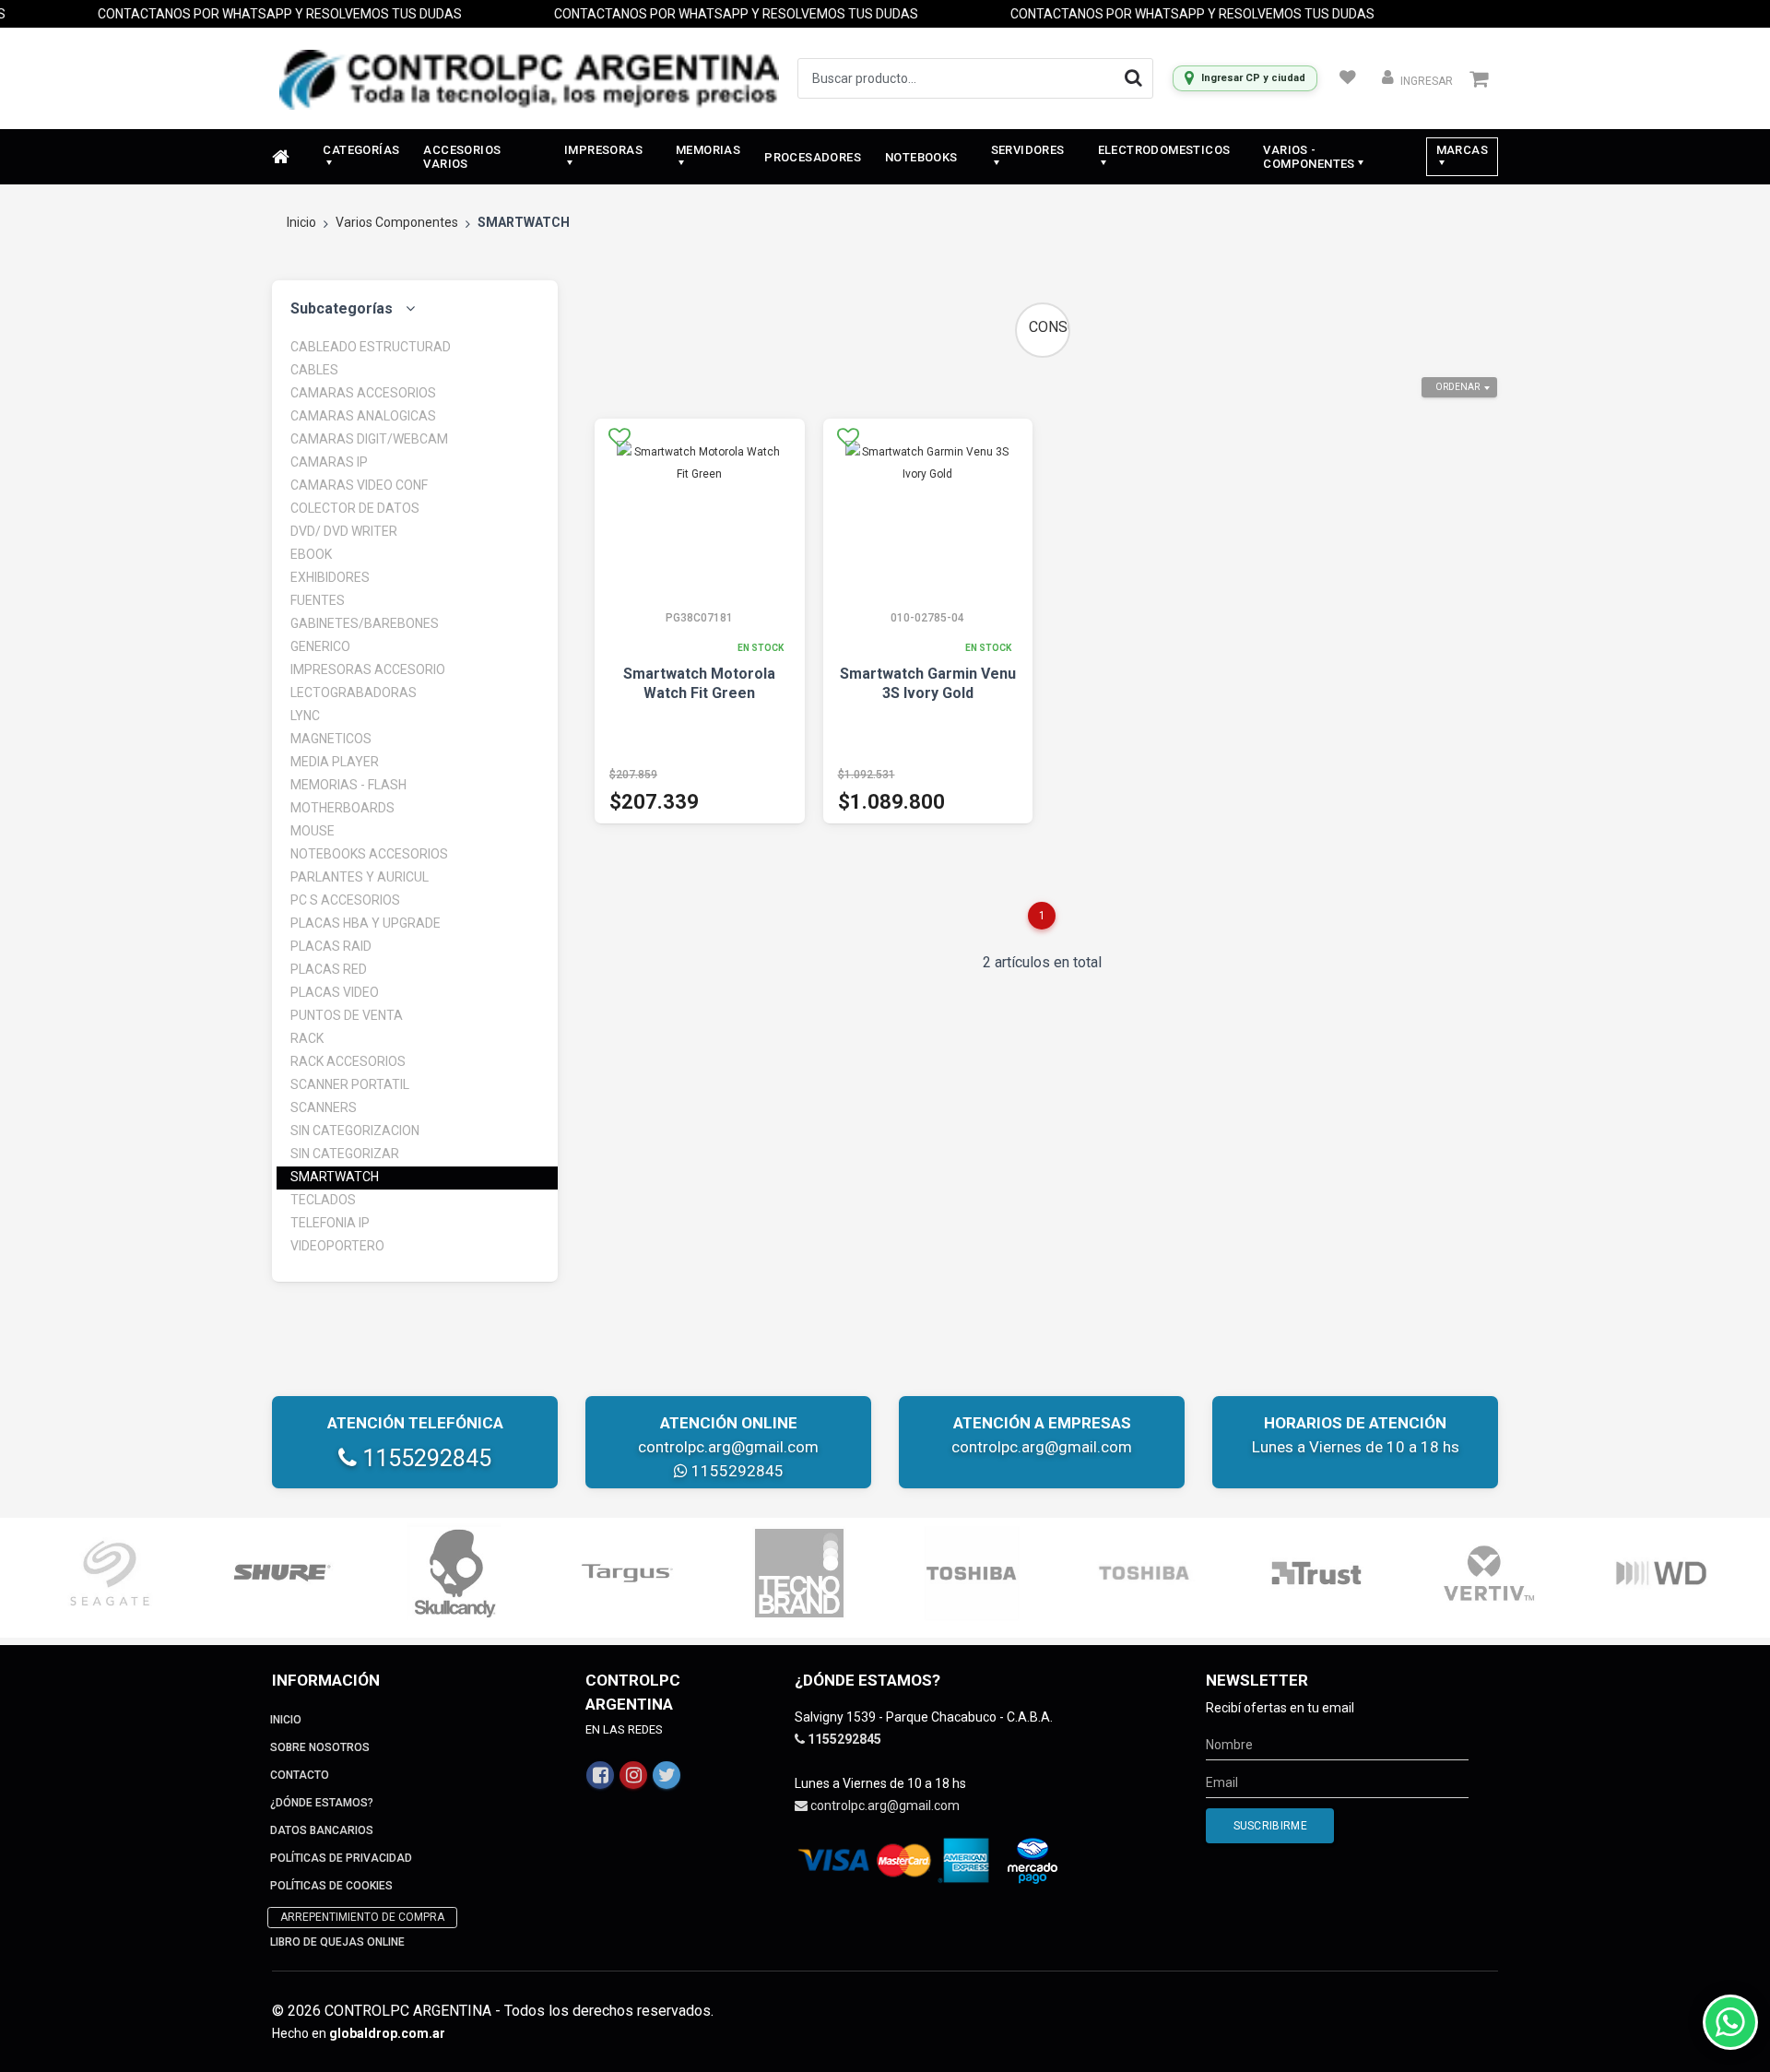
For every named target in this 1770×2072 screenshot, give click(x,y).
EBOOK (311, 554)
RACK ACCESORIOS (348, 1061)
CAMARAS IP (329, 462)
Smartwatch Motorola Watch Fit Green (699, 683)
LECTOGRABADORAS (354, 693)
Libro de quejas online (337, 1942)
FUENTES (318, 600)
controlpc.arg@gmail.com (728, 1447)
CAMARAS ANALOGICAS (363, 416)
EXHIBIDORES (330, 577)
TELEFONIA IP (330, 1223)
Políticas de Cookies (331, 1886)
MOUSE (313, 831)
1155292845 (424, 1458)
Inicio (301, 222)
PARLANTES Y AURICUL (360, 877)
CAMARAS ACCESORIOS (363, 393)
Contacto (300, 1775)
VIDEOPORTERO (337, 1246)
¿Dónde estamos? (322, 1803)
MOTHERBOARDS (342, 808)
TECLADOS (323, 1200)
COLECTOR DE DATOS (355, 508)
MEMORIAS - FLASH (348, 785)
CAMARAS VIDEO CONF (359, 485)
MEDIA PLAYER (335, 762)
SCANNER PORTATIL (350, 1084)
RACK (307, 1038)
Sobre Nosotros (320, 1747)
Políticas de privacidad (341, 1858)
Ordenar (1457, 387)
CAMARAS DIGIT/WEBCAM (369, 439)
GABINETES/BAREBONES (365, 623)
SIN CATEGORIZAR (345, 1154)
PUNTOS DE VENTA (347, 1015)
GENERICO (320, 646)
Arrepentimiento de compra (362, 1917)
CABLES (314, 370)
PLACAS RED (329, 969)
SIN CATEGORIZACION (355, 1131)
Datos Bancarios (322, 1830)
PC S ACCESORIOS (345, 900)
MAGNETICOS (331, 739)
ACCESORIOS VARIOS (462, 157)
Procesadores (813, 157)
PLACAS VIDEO (335, 992)
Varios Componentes (397, 222)
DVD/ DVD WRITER (344, 531)
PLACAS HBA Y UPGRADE (366, 923)
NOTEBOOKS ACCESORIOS (369, 854)
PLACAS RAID (331, 946)
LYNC (305, 716)
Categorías (361, 150)
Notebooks (921, 157)
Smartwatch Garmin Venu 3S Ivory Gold (928, 683)
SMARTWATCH (335, 1177)
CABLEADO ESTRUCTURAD (371, 347)
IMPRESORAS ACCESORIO (368, 669)
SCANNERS (324, 1107)
